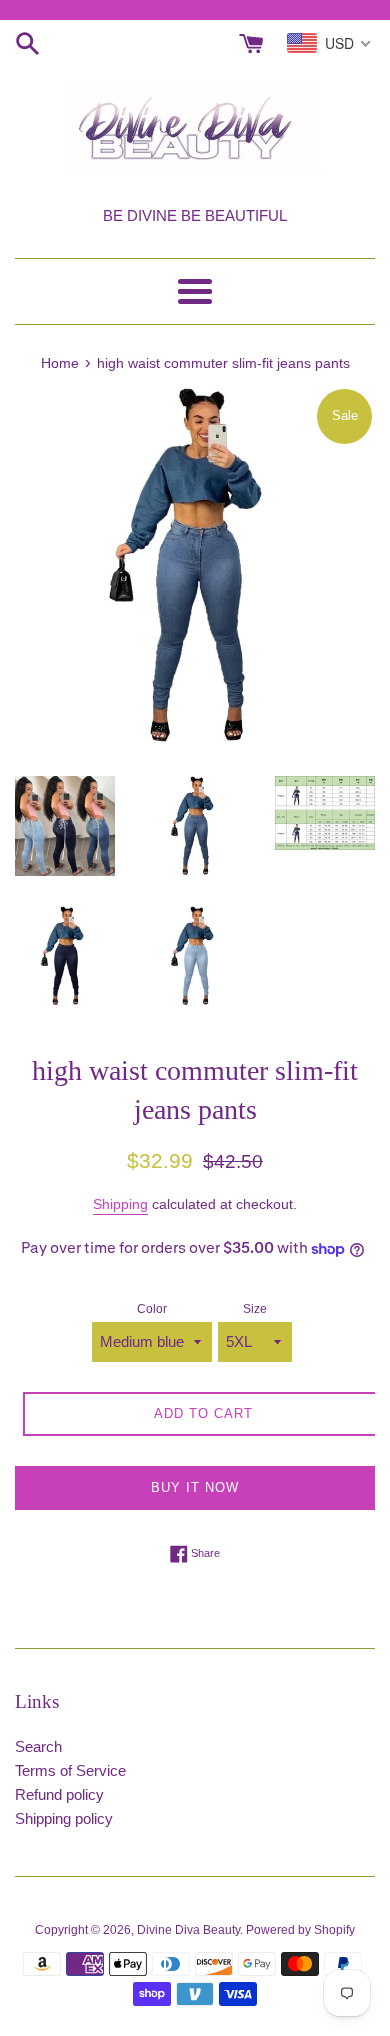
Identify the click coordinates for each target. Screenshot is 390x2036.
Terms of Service (70, 1770)
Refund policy (59, 1794)
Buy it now (195, 1487)
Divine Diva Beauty (188, 1930)
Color (152, 1309)
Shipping (120, 1204)
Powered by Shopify (300, 1930)
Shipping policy (64, 1818)
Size (255, 1309)
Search (38, 1746)
